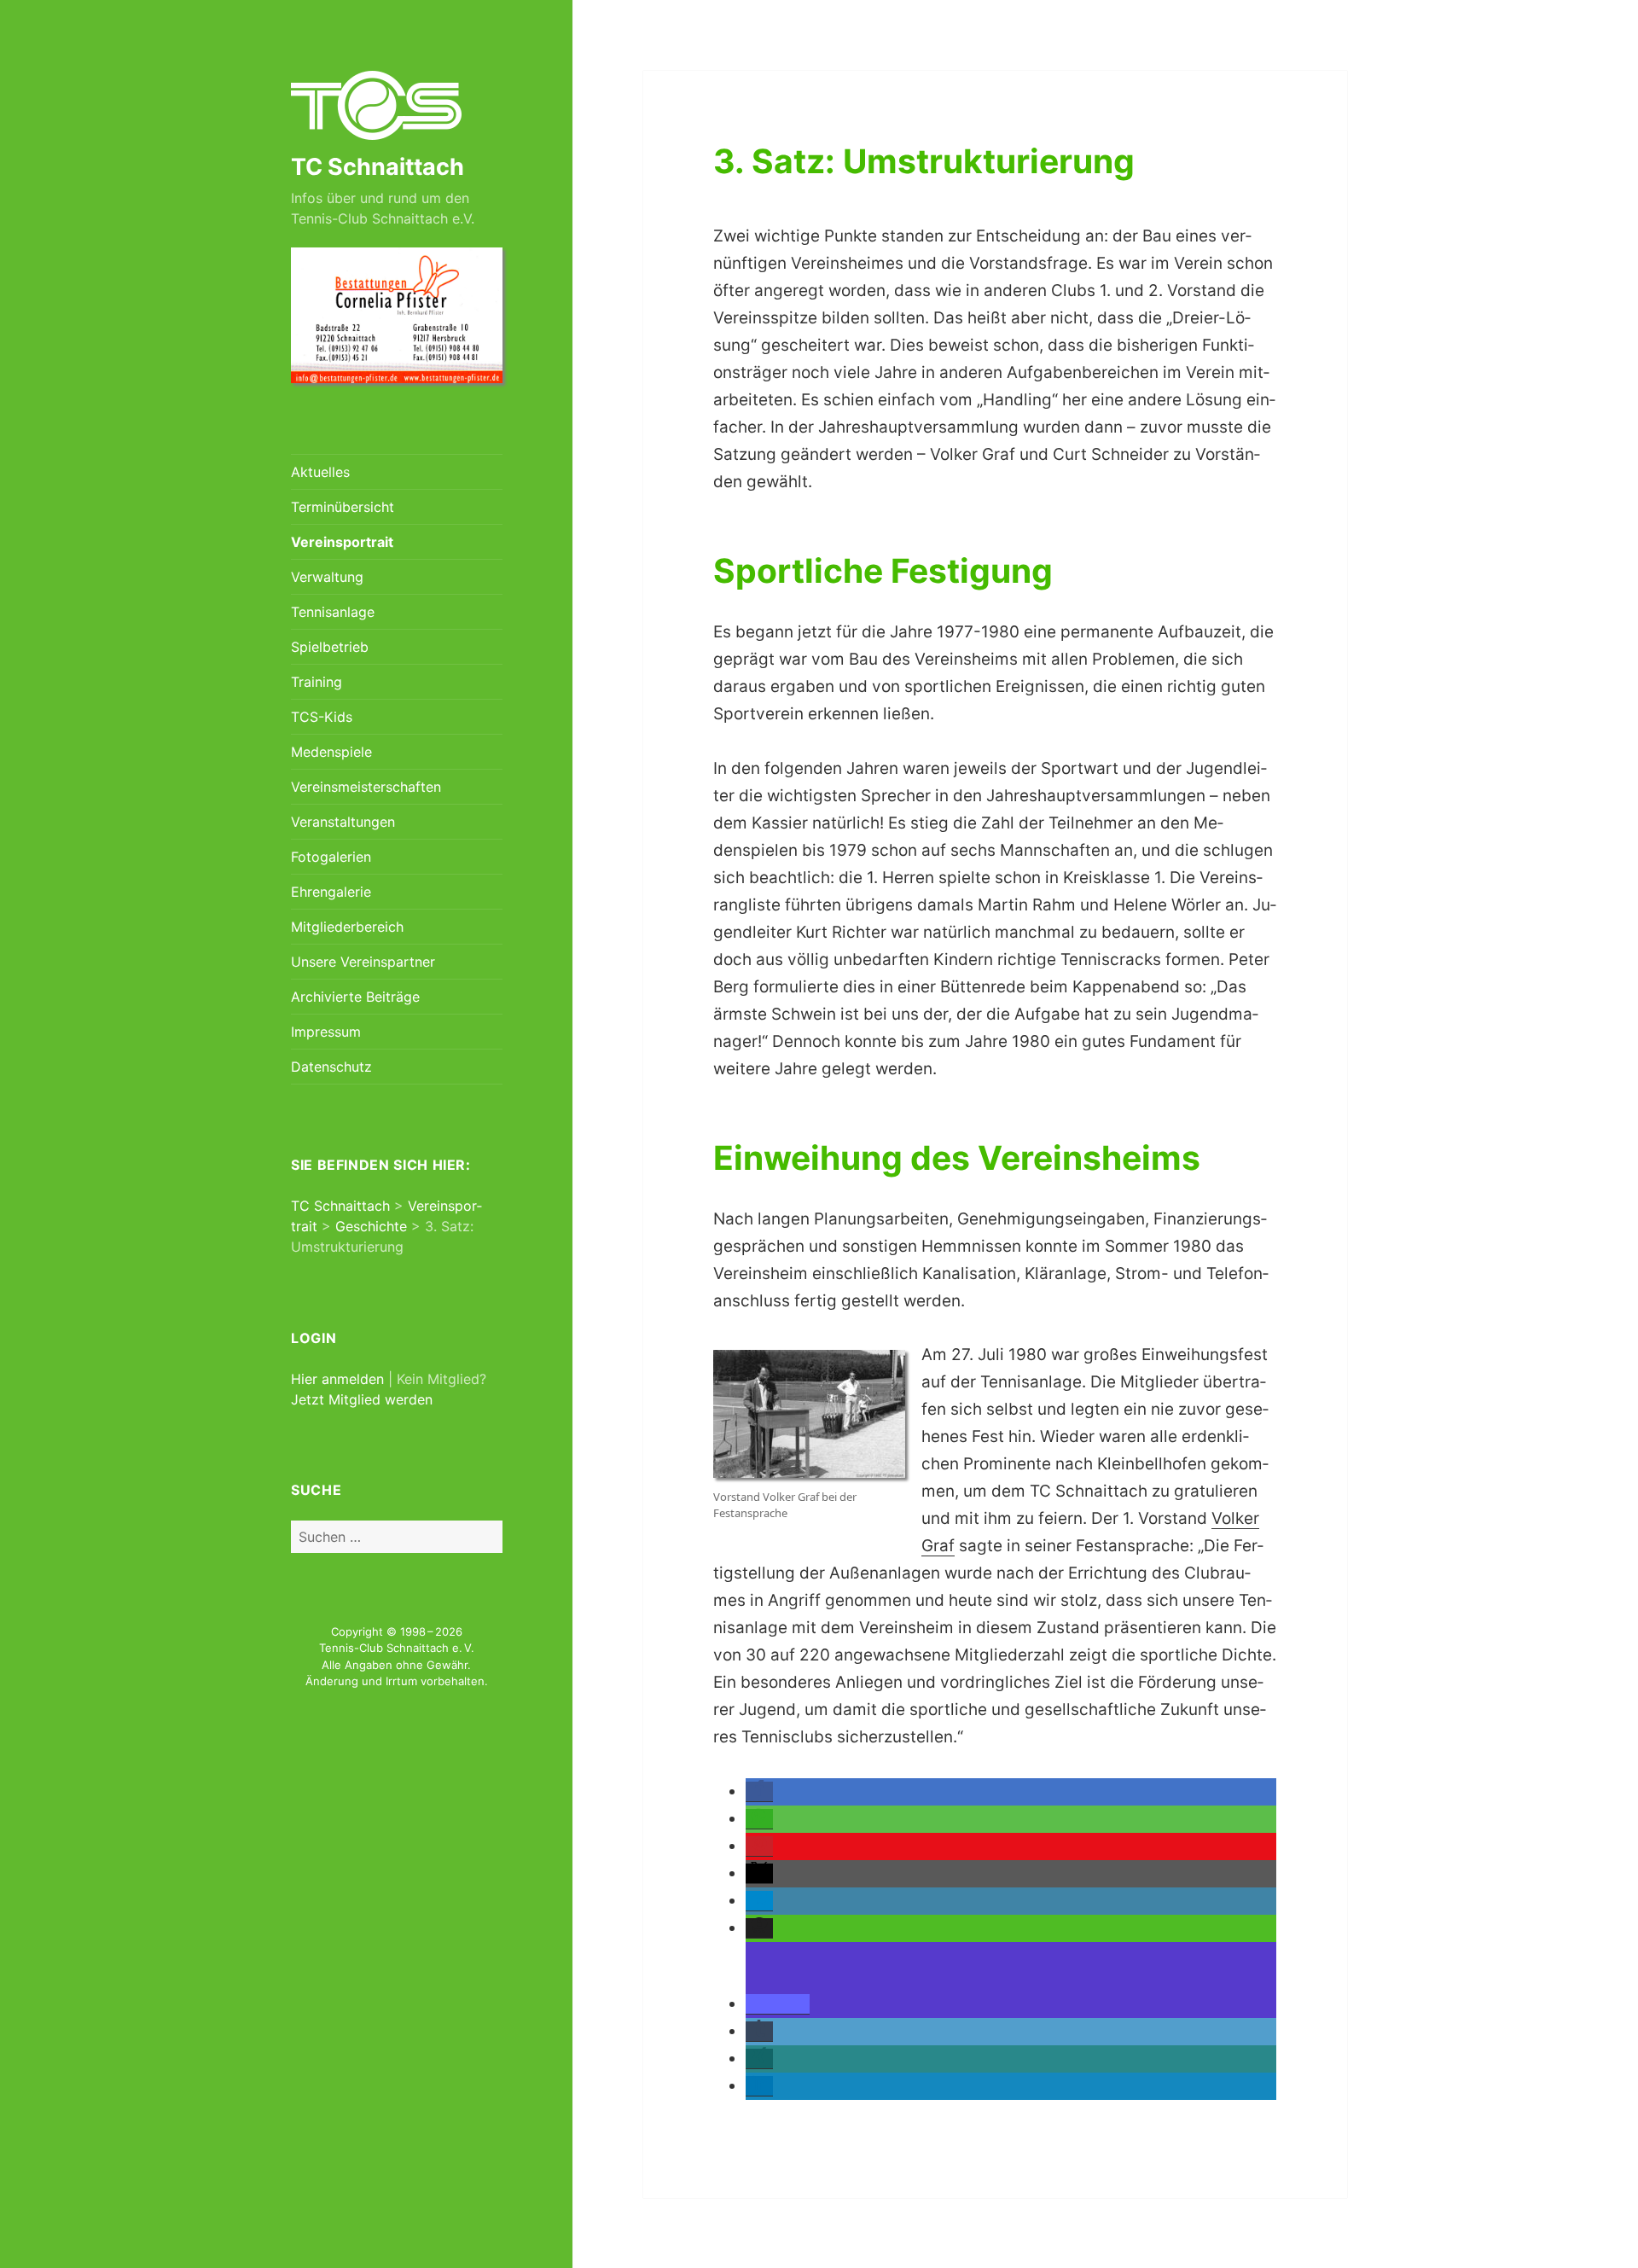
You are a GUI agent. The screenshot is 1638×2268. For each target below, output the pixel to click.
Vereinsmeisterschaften (366, 787)
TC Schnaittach (378, 167)
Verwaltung (327, 577)
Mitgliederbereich (347, 927)
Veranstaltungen (343, 822)
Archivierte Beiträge (355, 997)
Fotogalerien (331, 857)
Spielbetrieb (330, 647)
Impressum (326, 1032)
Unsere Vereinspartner (363, 962)
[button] (759, 1792)
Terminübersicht (343, 507)
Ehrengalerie (331, 892)
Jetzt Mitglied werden (362, 1399)
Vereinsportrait (342, 542)
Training (317, 682)
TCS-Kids (322, 717)
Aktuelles (320, 472)
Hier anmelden (337, 1379)
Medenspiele (331, 752)
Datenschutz (331, 1067)
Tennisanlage (333, 612)
